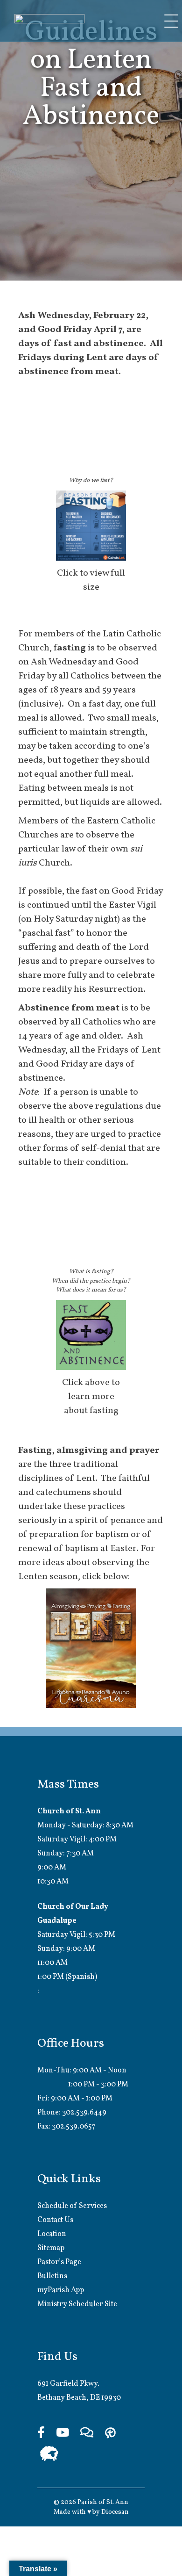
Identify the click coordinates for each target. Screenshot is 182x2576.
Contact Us (55, 2220)
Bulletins (52, 2276)
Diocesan (115, 2512)
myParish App (61, 2290)
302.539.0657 (74, 2127)
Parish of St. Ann (103, 2502)
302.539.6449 (84, 2113)
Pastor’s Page (59, 2262)
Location (52, 2234)
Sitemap (51, 2248)
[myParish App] (110, 2434)
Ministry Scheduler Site (77, 2304)
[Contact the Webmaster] (87, 2434)
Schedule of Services (72, 2206)
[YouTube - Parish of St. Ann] (63, 2434)
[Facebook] (41, 2434)
